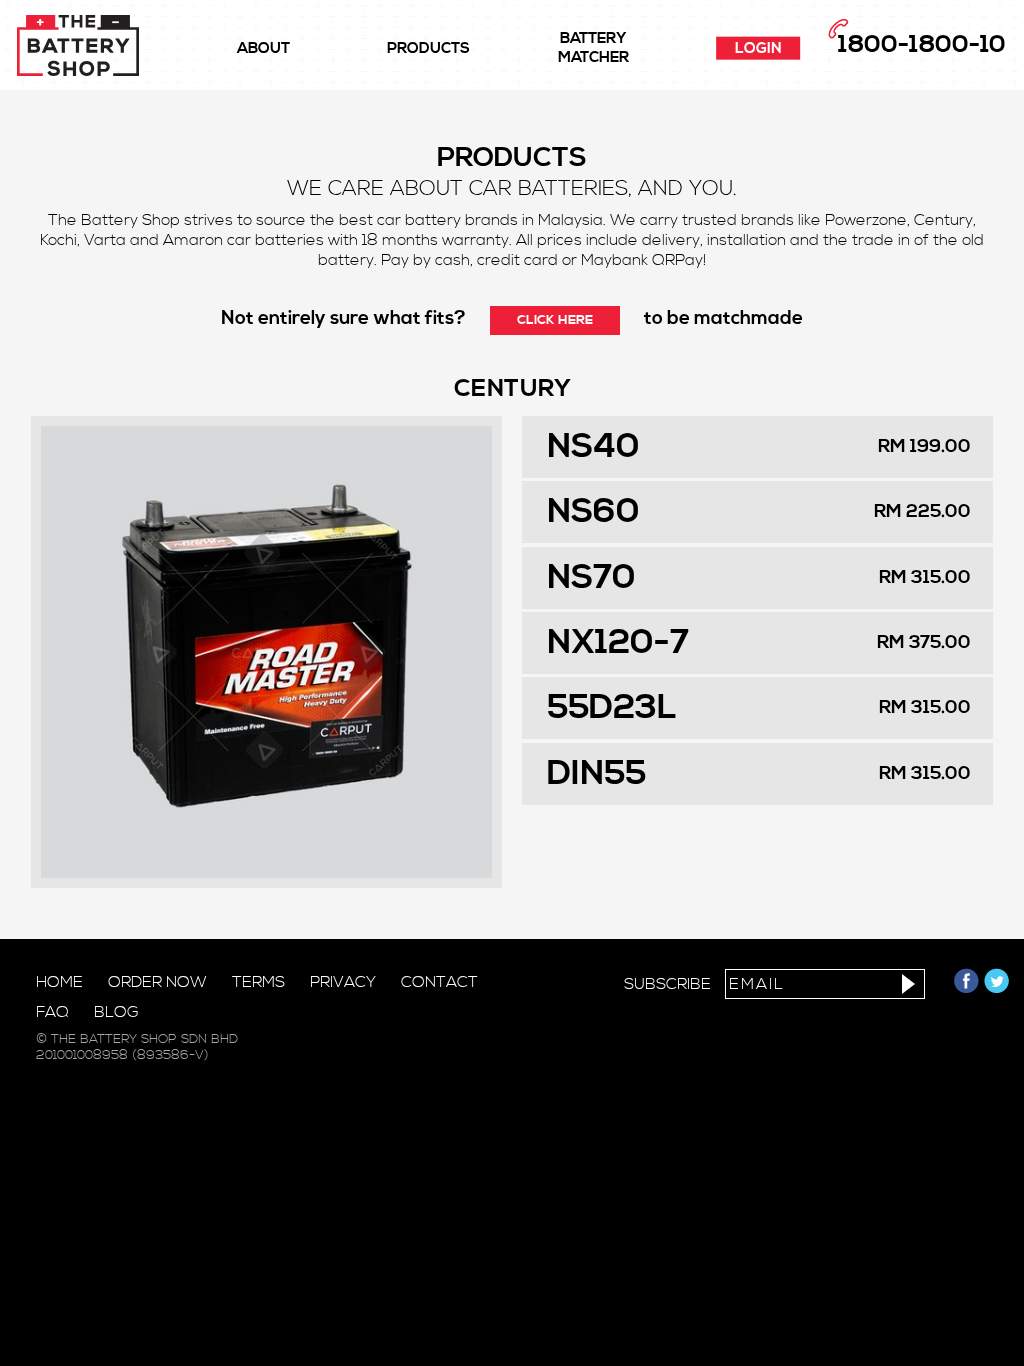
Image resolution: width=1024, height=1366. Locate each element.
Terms (258, 982)
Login (758, 48)
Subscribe (667, 984)
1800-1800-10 (922, 45)
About (263, 48)
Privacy (343, 982)
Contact (439, 982)
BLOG (116, 1012)
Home (59, 982)
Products (428, 48)
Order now (157, 982)
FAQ (52, 1012)
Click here (555, 320)
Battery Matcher (593, 48)
